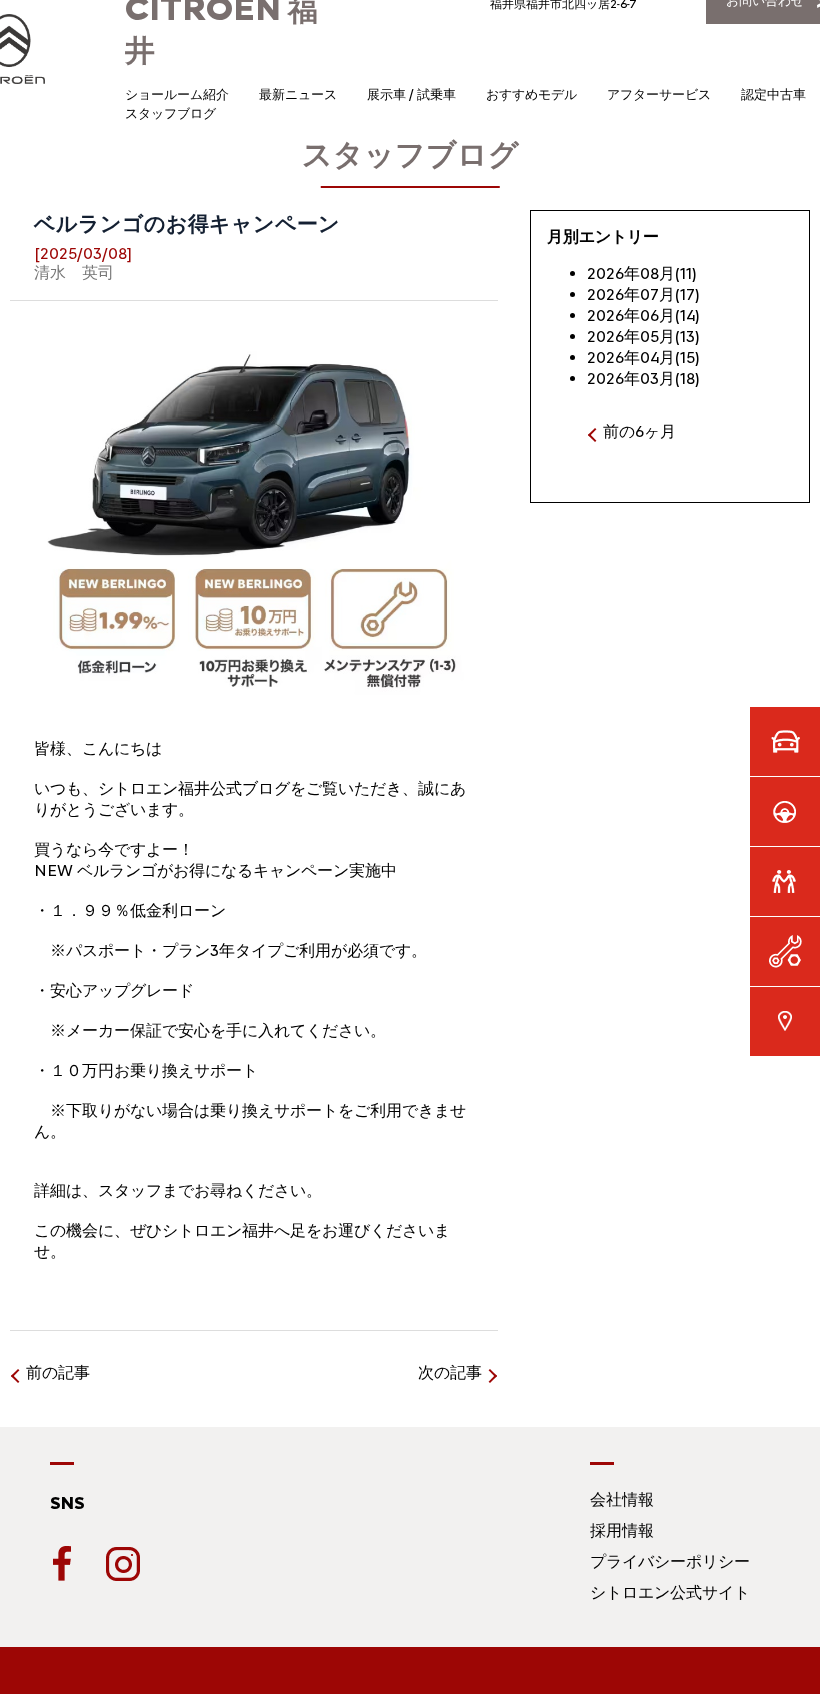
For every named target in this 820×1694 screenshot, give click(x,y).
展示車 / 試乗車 (411, 94)
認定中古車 (773, 94)
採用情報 (622, 1530)
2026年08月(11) (642, 273)
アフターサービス (659, 94)
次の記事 (450, 1372)
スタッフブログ (170, 113)
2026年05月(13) (643, 336)
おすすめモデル (531, 94)
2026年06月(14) (643, 315)
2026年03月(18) (643, 378)
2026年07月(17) (643, 294)
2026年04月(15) (643, 357)
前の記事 (58, 1372)
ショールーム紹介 (177, 94)
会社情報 (622, 1499)
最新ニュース (298, 94)
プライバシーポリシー (670, 1561)
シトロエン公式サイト (670, 1592)
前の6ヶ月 (639, 431)
